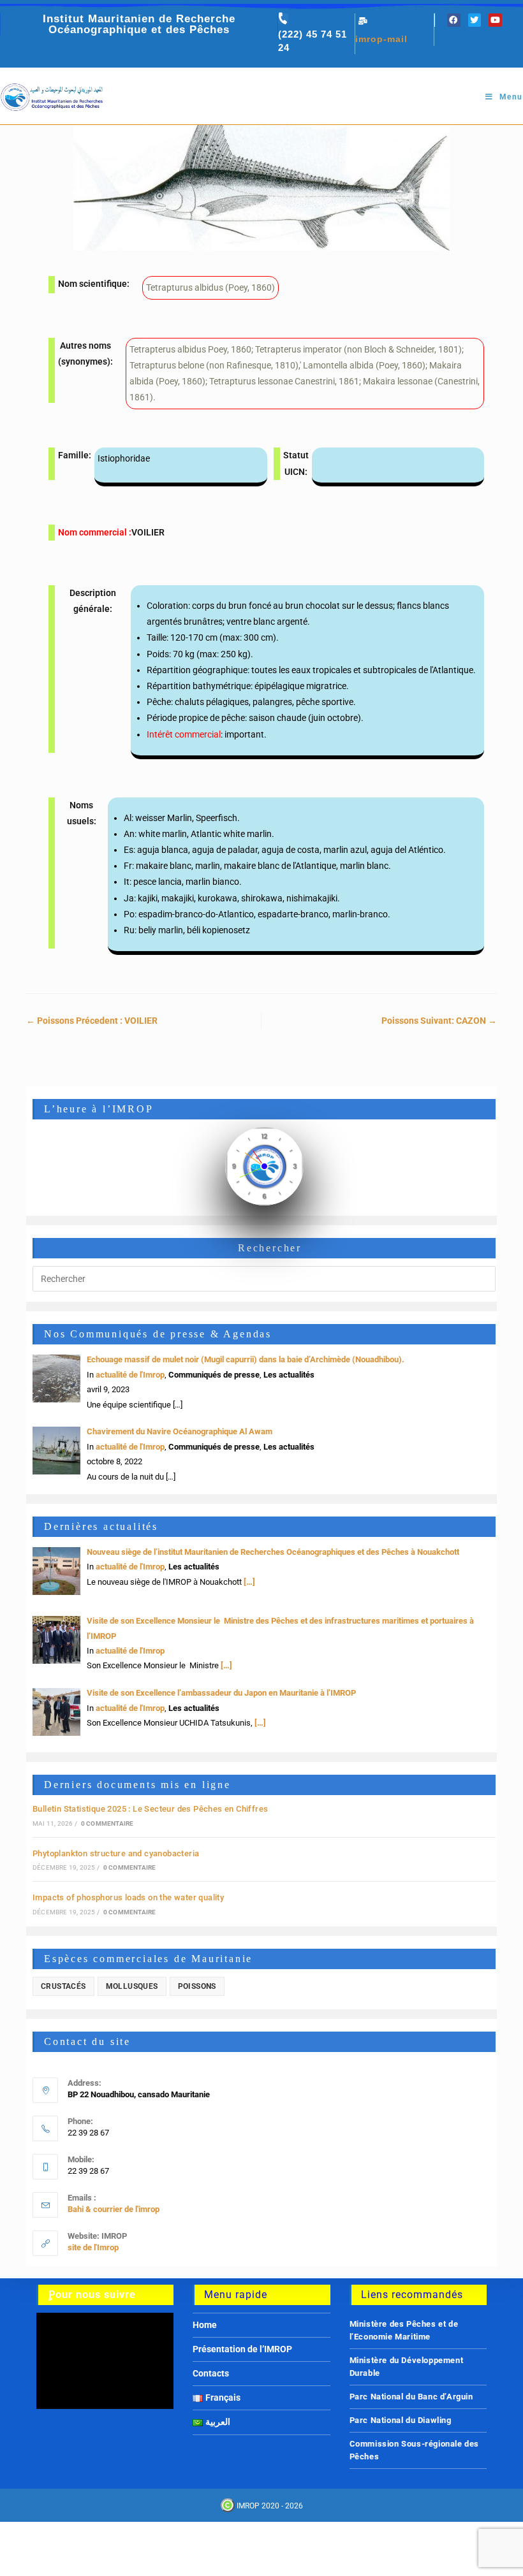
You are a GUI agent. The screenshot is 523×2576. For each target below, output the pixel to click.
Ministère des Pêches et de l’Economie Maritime (404, 2330)
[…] (248, 1582)
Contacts (211, 2373)
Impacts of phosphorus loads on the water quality (128, 1897)
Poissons (197, 1986)
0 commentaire (107, 1823)
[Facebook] (454, 20)
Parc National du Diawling (401, 2420)
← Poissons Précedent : (92, 1021)
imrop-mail (381, 39)
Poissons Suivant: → (439, 1021)
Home (205, 2325)
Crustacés (63, 1986)
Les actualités (289, 1375)
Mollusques (132, 1986)
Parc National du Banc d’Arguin (411, 2397)
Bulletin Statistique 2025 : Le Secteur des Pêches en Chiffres (150, 1809)
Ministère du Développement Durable (407, 2367)
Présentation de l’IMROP (242, 2349)
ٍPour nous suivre (92, 2295)
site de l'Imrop (93, 2247)
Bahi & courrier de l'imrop (114, 2209)
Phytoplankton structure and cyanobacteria (116, 1853)
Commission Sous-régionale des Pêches (414, 2450)
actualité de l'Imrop (130, 1375)
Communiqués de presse (214, 1375)
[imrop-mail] (363, 21)
